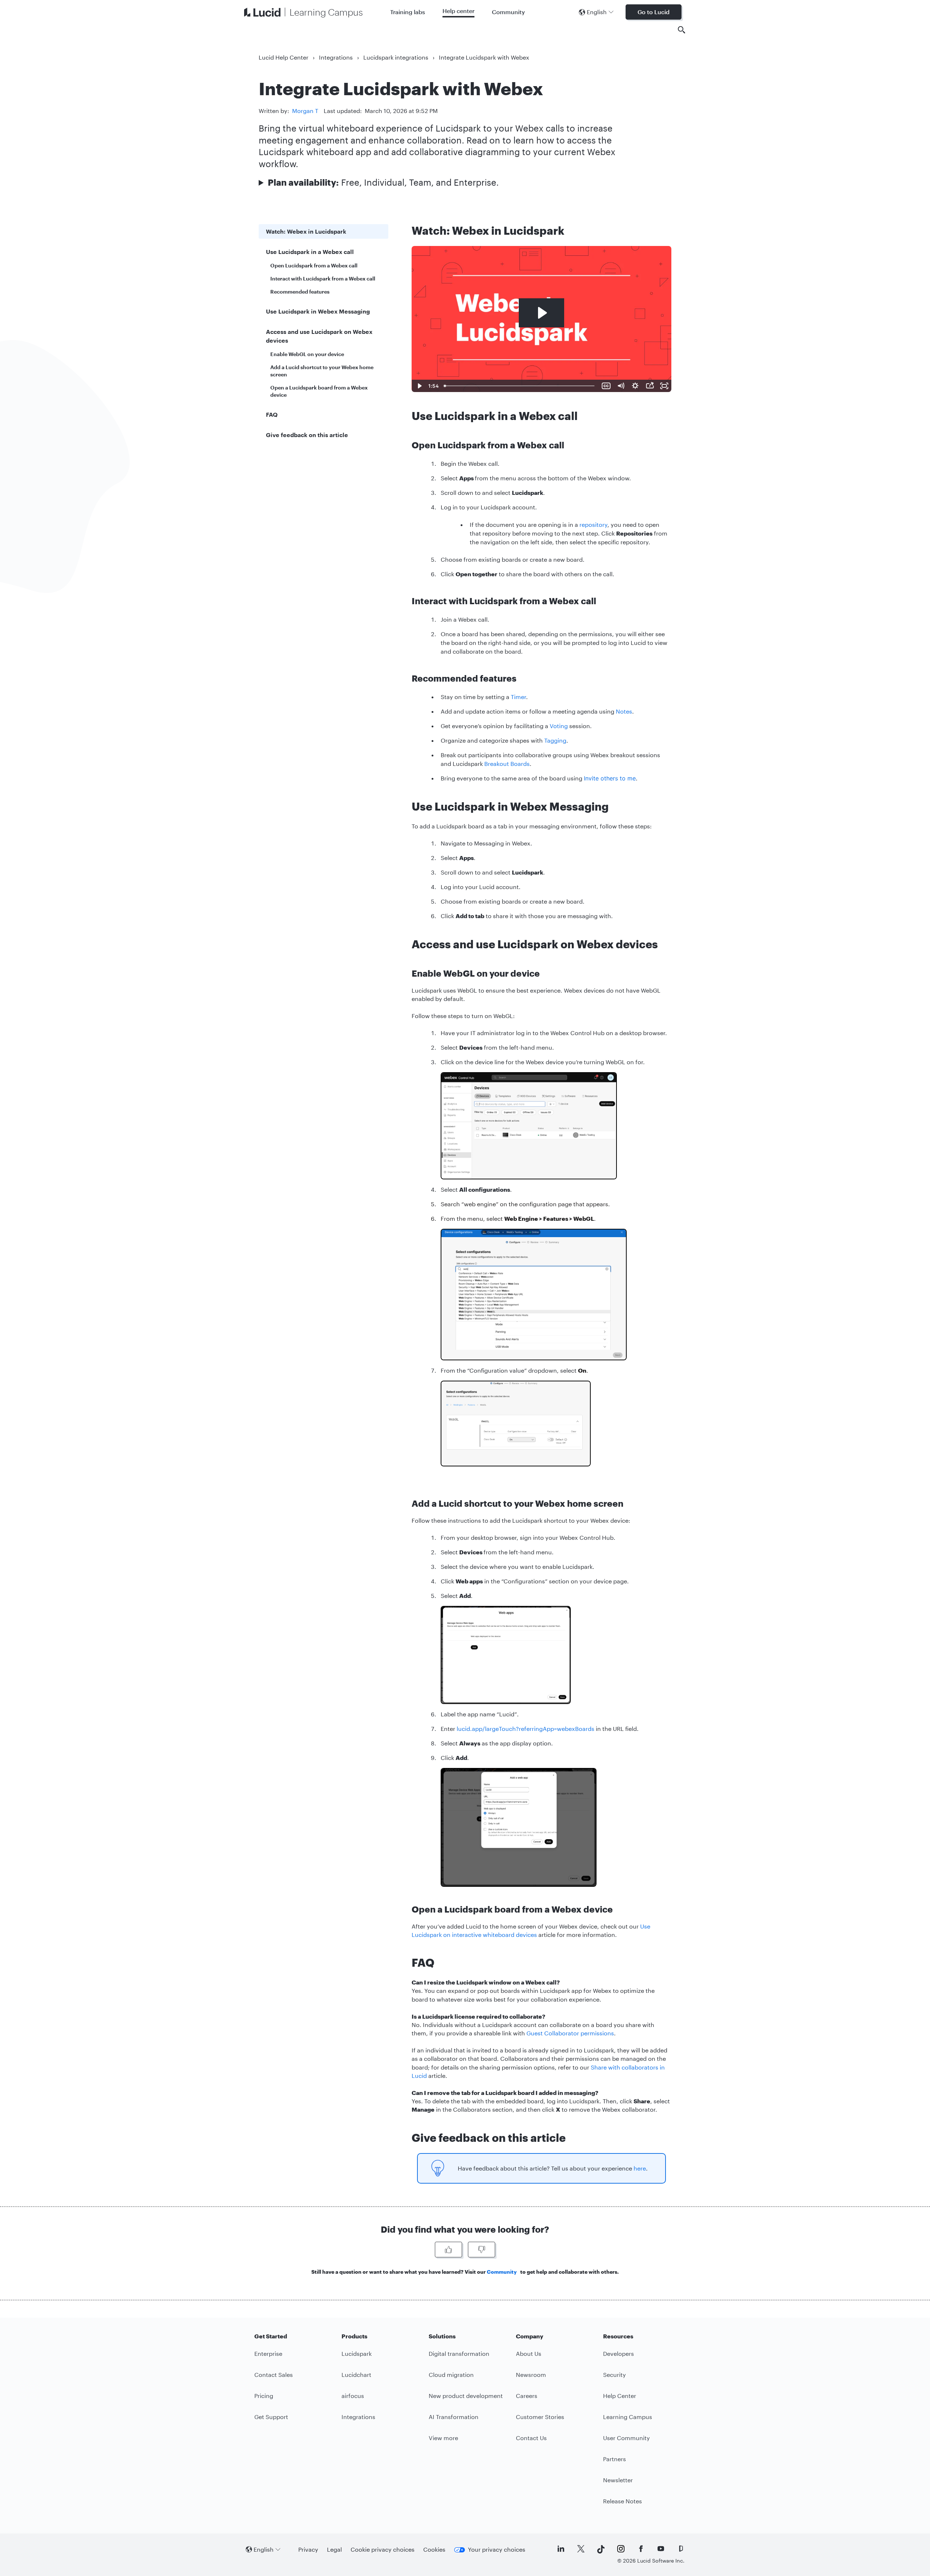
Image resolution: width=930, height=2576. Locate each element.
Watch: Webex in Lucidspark (306, 231)
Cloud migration (451, 2375)
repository (593, 524)
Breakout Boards (507, 764)
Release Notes (622, 2501)
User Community (626, 2438)
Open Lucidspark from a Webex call (314, 265)
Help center (458, 11)
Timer (518, 697)
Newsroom (531, 2375)
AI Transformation (454, 2417)
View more (443, 2438)
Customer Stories (540, 2417)
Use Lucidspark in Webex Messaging (318, 311)
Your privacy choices (497, 2549)
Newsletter (618, 2480)
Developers (618, 2353)
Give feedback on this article (307, 435)
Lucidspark (357, 2353)
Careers (527, 2396)
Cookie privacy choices (383, 2549)
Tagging (555, 740)
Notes (624, 711)
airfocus (353, 2396)
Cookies (434, 2549)
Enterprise (268, 2353)
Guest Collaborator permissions (570, 2033)
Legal (334, 2549)
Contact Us (531, 2438)
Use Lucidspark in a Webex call (310, 252)
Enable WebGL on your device (307, 354)
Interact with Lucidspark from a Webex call (323, 278)
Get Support (271, 2417)
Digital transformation (459, 2353)
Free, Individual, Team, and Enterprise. (383, 182)
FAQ (272, 414)
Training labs (408, 12)
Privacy (308, 2549)
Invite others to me (610, 778)
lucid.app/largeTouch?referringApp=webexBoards (525, 1729)
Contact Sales (274, 2375)
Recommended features (300, 292)
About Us (529, 2353)
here (640, 2168)
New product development (466, 2396)
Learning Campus (628, 2417)
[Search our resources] (682, 30)
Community (508, 12)
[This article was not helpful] (482, 2250)
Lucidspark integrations (396, 57)
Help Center (620, 2396)
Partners (614, 2459)
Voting (559, 726)
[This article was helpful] (448, 2250)
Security (614, 2375)
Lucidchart (356, 2375)
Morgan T (305, 111)
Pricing (264, 2396)
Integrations (336, 57)
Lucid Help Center (284, 57)
